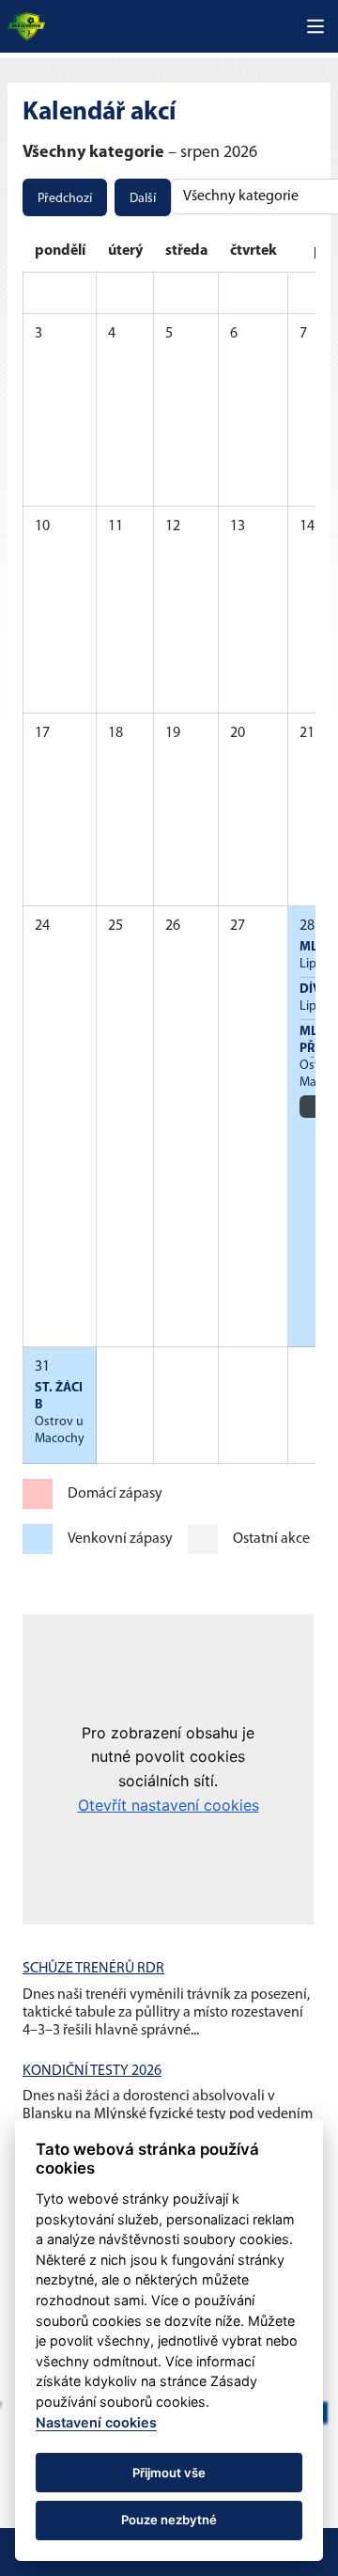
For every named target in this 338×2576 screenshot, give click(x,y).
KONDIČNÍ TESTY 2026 (92, 2071)
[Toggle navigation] (315, 26)
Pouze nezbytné (169, 2520)
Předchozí (65, 199)
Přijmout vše (169, 2473)
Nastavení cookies (96, 2422)
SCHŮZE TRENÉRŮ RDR (93, 1969)
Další (143, 199)
